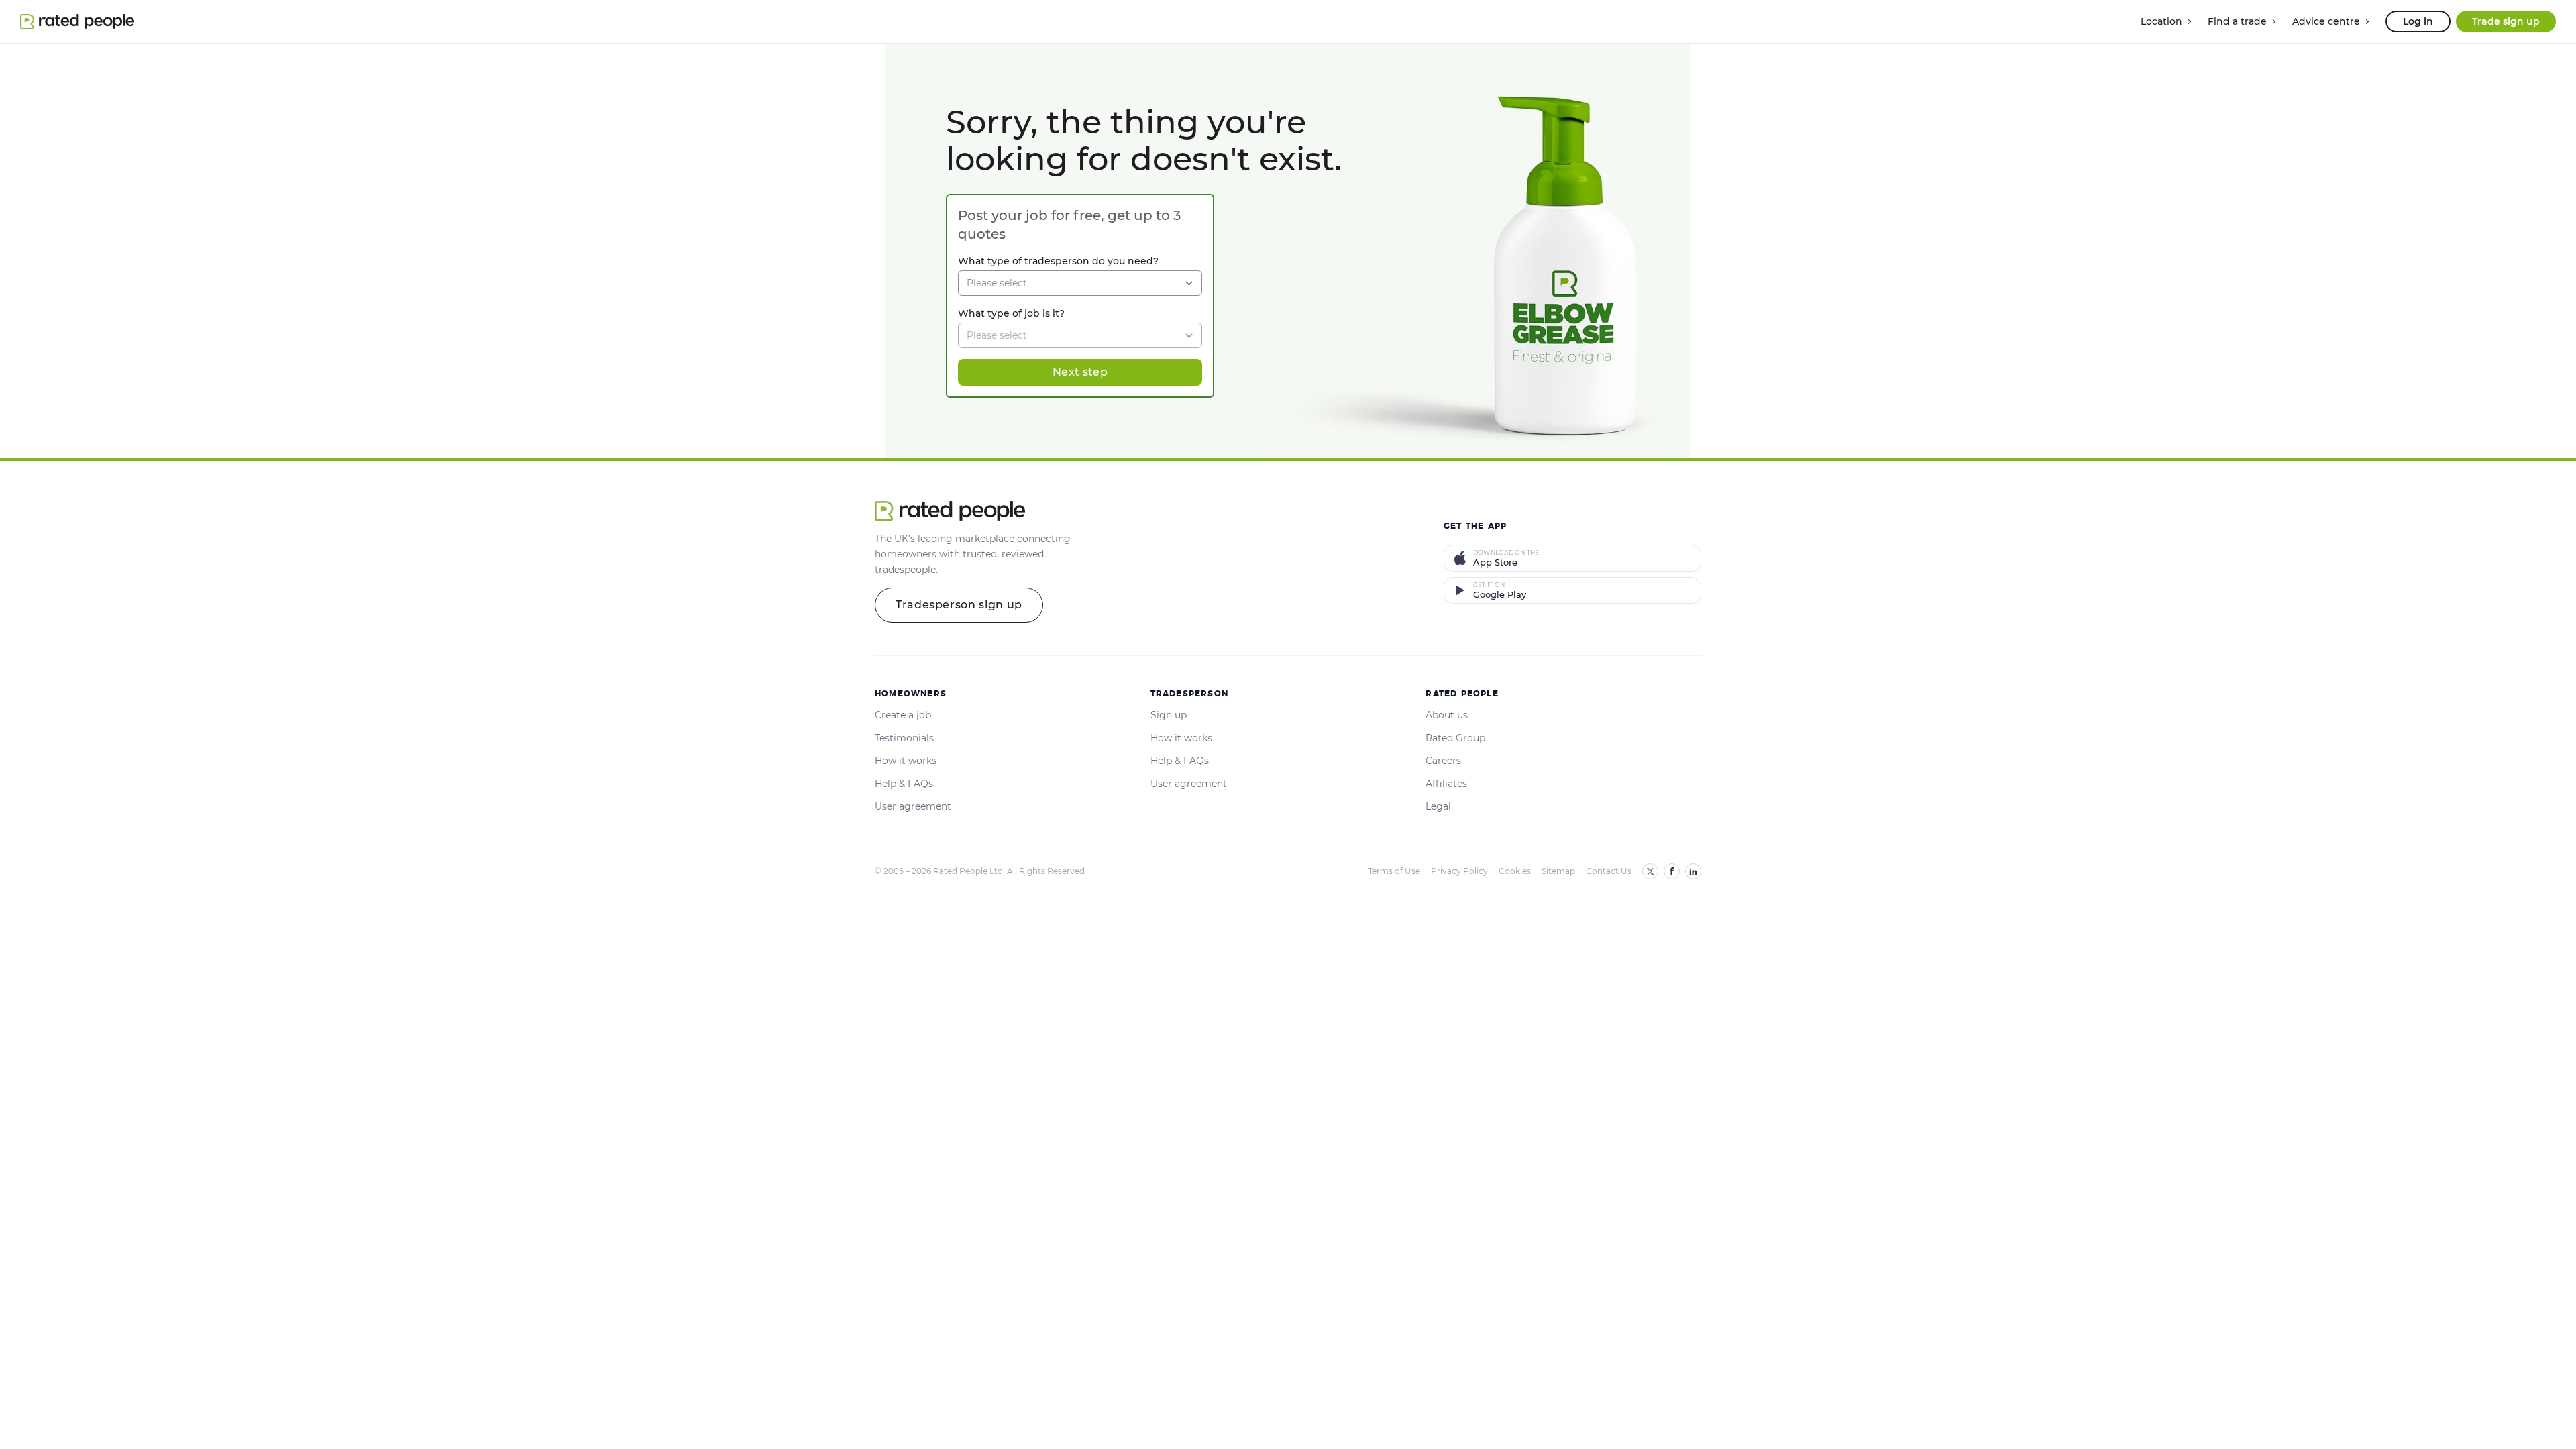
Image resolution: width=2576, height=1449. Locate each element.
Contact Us (1609, 871)
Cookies (1515, 871)
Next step (1080, 372)
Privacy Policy (1459, 871)
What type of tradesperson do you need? (1058, 261)
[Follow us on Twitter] (1650, 871)
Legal (1438, 806)
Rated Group (1455, 738)
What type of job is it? (1011, 313)
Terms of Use (1394, 871)
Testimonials (904, 738)
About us (1447, 715)
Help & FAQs (904, 784)
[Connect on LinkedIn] (1693, 871)
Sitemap (1558, 871)
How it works (906, 761)
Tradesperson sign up (959, 605)
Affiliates (1446, 784)
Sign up (1169, 715)
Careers (1443, 761)
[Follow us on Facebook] (1672, 871)
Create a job (903, 715)
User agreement (913, 806)
